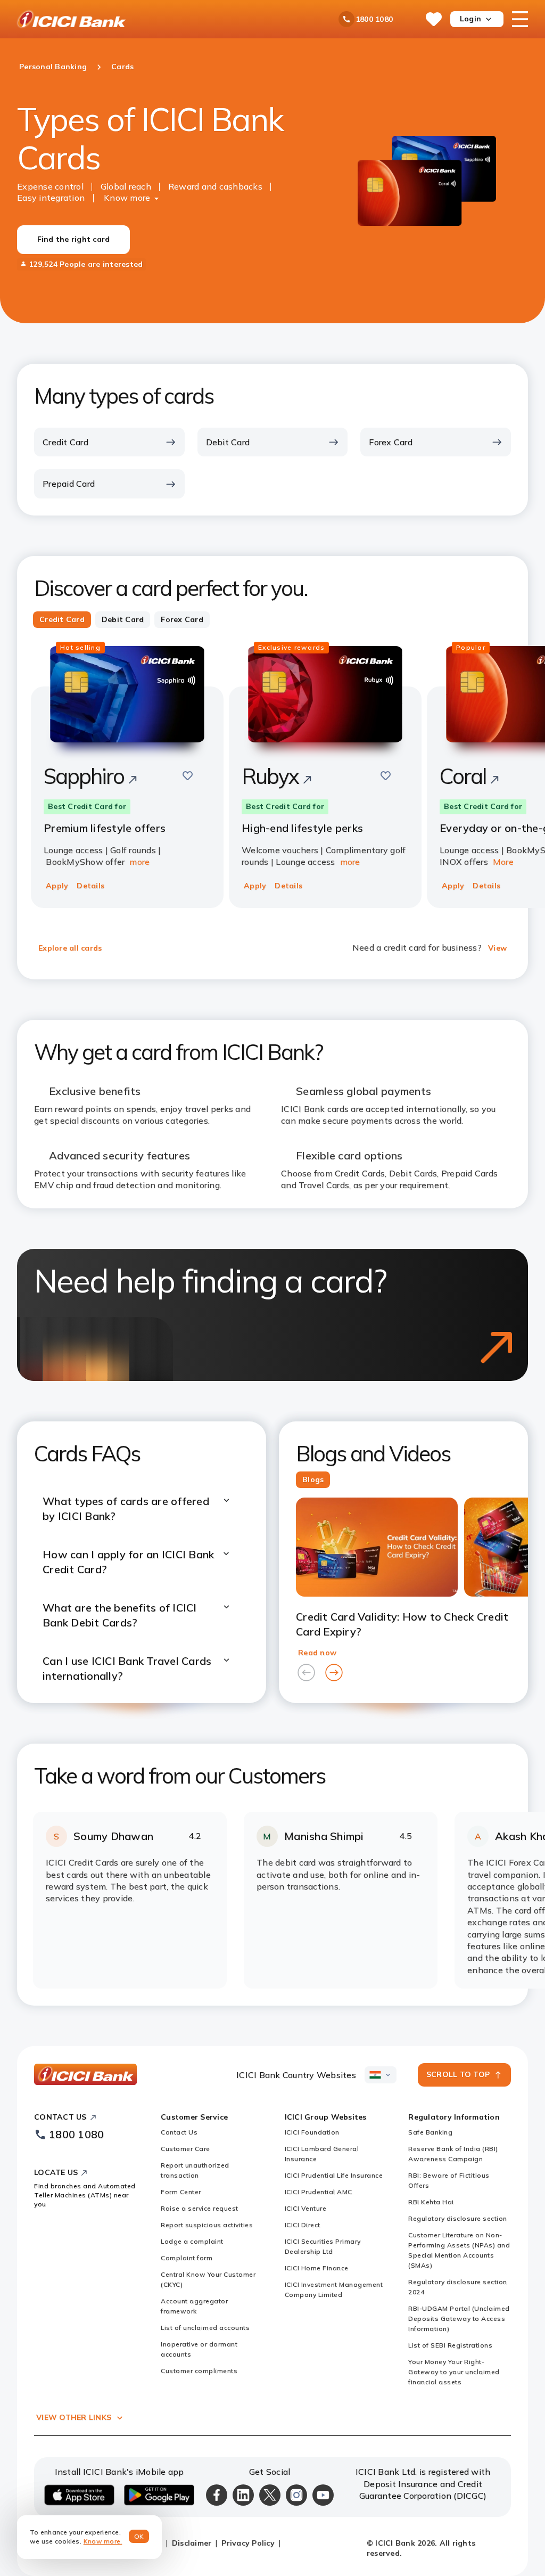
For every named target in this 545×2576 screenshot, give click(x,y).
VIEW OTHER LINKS (74, 2417)
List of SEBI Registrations (450, 2345)
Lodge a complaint (192, 2241)
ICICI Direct (303, 2225)
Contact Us (179, 2132)
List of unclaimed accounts (205, 2328)
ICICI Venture (306, 2208)
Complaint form (187, 2258)
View (497, 948)
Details (90, 886)
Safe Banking (430, 2132)
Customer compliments (199, 2371)
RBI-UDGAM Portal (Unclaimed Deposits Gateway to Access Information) (459, 2319)
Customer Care (185, 2149)
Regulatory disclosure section (458, 2218)
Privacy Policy (248, 2543)
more (139, 862)
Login (470, 19)
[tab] (62, 620)
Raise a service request (200, 2208)
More (503, 862)
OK (139, 2536)
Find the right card (74, 239)
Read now (317, 1653)
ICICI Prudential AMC (319, 2192)
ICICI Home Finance (317, 2268)
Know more (127, 198)
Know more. (103, 2541)
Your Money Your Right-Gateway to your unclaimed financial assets (454, 2372)
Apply (57, 886)
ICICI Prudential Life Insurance (334, 2175)
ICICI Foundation (312, 2132)
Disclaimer (192, 2543)
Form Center (181, 2192)
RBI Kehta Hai (431, 2202)
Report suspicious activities (207, 2225)
